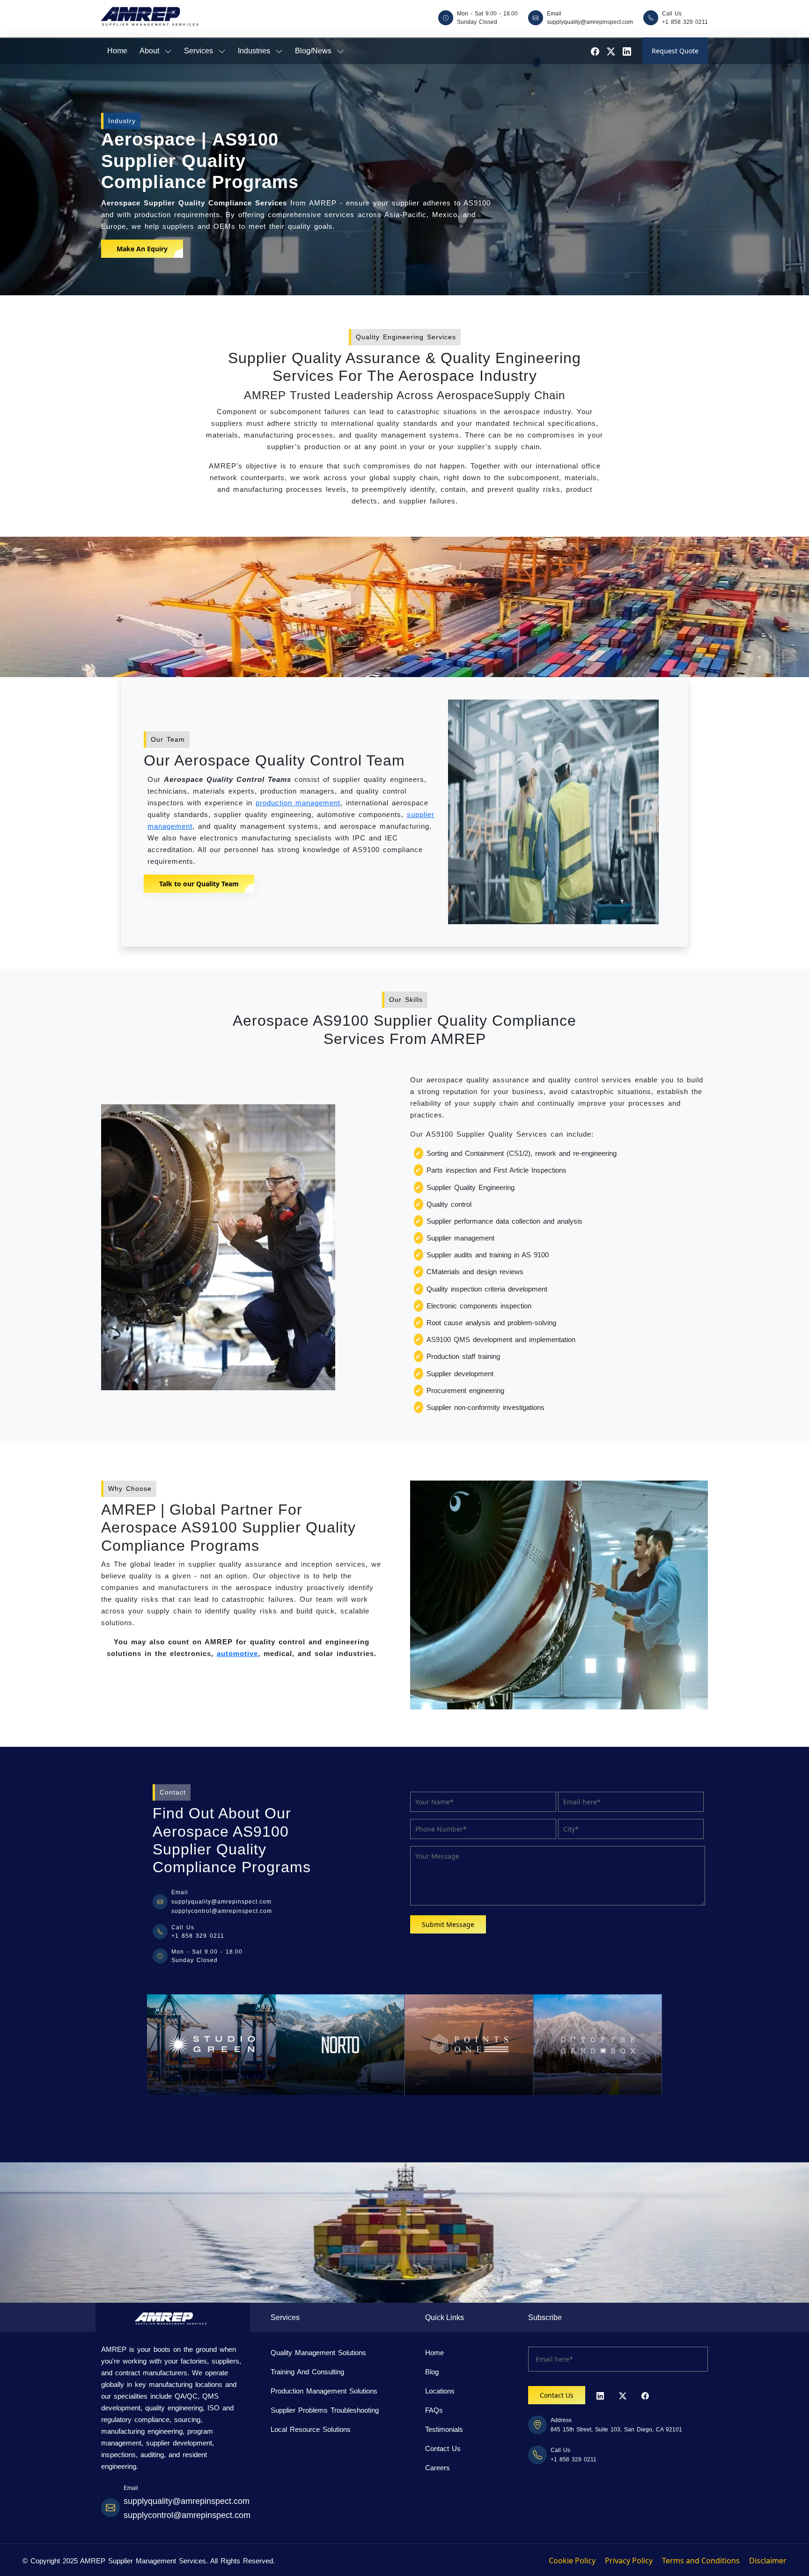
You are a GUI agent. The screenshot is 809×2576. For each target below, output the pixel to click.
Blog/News (315, 51)
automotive (237, 1653)
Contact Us (443, 2448)
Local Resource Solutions (311, 2429)
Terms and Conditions (701, 2561)
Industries (255, 51)
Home (117, 51)
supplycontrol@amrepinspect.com (222, 1911)
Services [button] (200, 51)
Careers (438, 2468)
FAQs (434, 2410)
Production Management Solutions (324, 2391)
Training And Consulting (307, 2372)
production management (298, 803)
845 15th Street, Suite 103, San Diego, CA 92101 (616, 2430)
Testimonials (444, 2429)
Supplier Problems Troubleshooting (325, 2410)
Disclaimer (768, 2561)
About (151, 51)
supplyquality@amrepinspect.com (590, 22)
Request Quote (675, 51)
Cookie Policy (572, 2561)
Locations (440, 2391)
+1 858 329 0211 (685, 22)
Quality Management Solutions (318, 2353)
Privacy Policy (629, 2561)
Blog (432, 2372)
